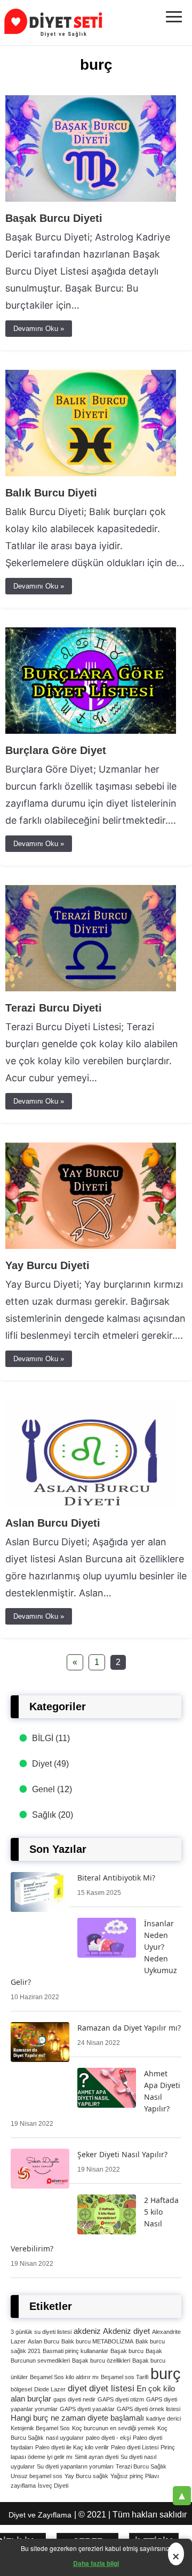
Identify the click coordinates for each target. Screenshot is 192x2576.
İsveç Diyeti (53, 2486)
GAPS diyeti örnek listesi (149, 2409)
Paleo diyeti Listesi (135, 2447)
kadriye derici (163, 2418)
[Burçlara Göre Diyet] (91, 731)
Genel (43, 1789)
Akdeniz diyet (126, 2331)
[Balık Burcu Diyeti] (91, 473)
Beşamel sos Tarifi (125, 2377)
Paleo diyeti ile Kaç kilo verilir (72, 2447)
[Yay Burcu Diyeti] (91, 1246)
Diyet (42, 1764)
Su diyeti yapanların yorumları (75, 2466)
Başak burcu (127, 2351)
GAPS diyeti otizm (121, 2399)
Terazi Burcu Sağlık (141, 2466)
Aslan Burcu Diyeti (53, 1523)
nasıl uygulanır (65, 2438)
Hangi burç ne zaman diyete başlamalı (77, 2418)
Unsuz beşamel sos (37, 2476)
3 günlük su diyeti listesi (41, 2332)
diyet (77, 2388)
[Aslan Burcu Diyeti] (91, 1504)
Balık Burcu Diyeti (51, 493)
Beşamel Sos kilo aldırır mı (64, 2377)
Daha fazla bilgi (96, 2563)
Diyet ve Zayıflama (40, 2515)
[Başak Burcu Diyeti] (91, 199)
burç (166, 2374)
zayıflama (23, 2486)
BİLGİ (43, 1738)
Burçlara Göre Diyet (56, 750)
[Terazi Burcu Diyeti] (91, 988)
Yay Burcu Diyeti (47, 1265)
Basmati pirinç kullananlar (75, 2351)
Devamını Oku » (39, 329)
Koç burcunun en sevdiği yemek (114, 2428)
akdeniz (87, 2331)
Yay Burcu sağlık (86, 2476)
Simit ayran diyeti (97, 2457)
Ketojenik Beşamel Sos (40, 2428)
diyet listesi (112, 2388)
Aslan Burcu (43, 2341)
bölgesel (21, 2389)
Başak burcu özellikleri (101, 2360)
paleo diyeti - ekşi (108, 2438)
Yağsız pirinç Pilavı (135, 2476)
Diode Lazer (50, 2389)
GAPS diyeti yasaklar (87, 2409)
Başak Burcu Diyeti (54, 218)
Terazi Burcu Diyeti (54, 1008)
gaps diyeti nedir (74, 2399)
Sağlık (44, 1815)
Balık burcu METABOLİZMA (97, 2341)
